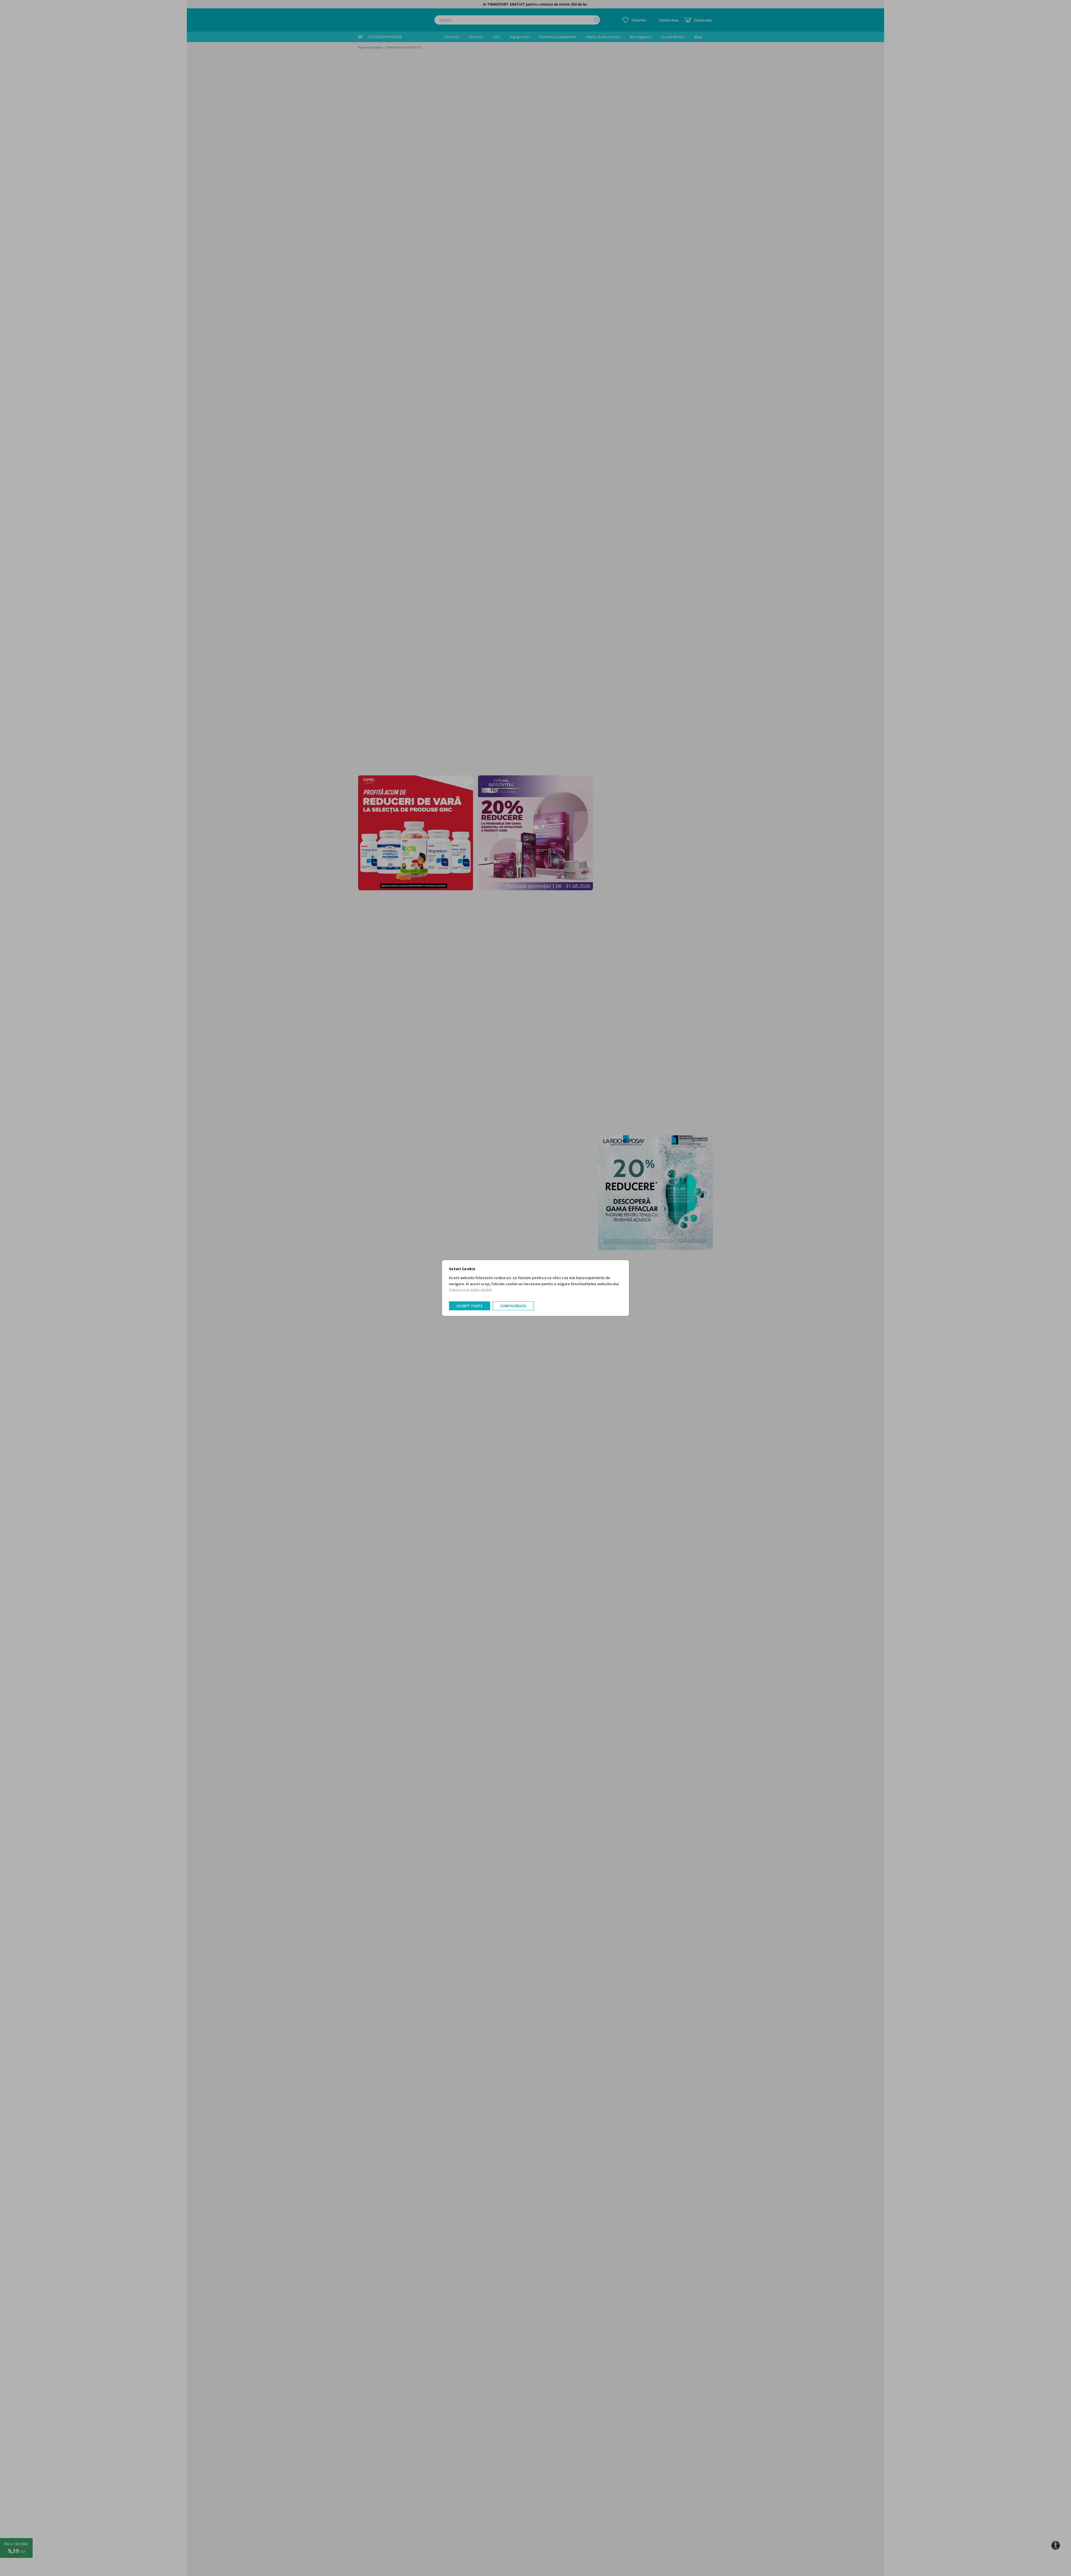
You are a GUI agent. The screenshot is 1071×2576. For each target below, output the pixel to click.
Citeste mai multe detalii (470, 1290)
